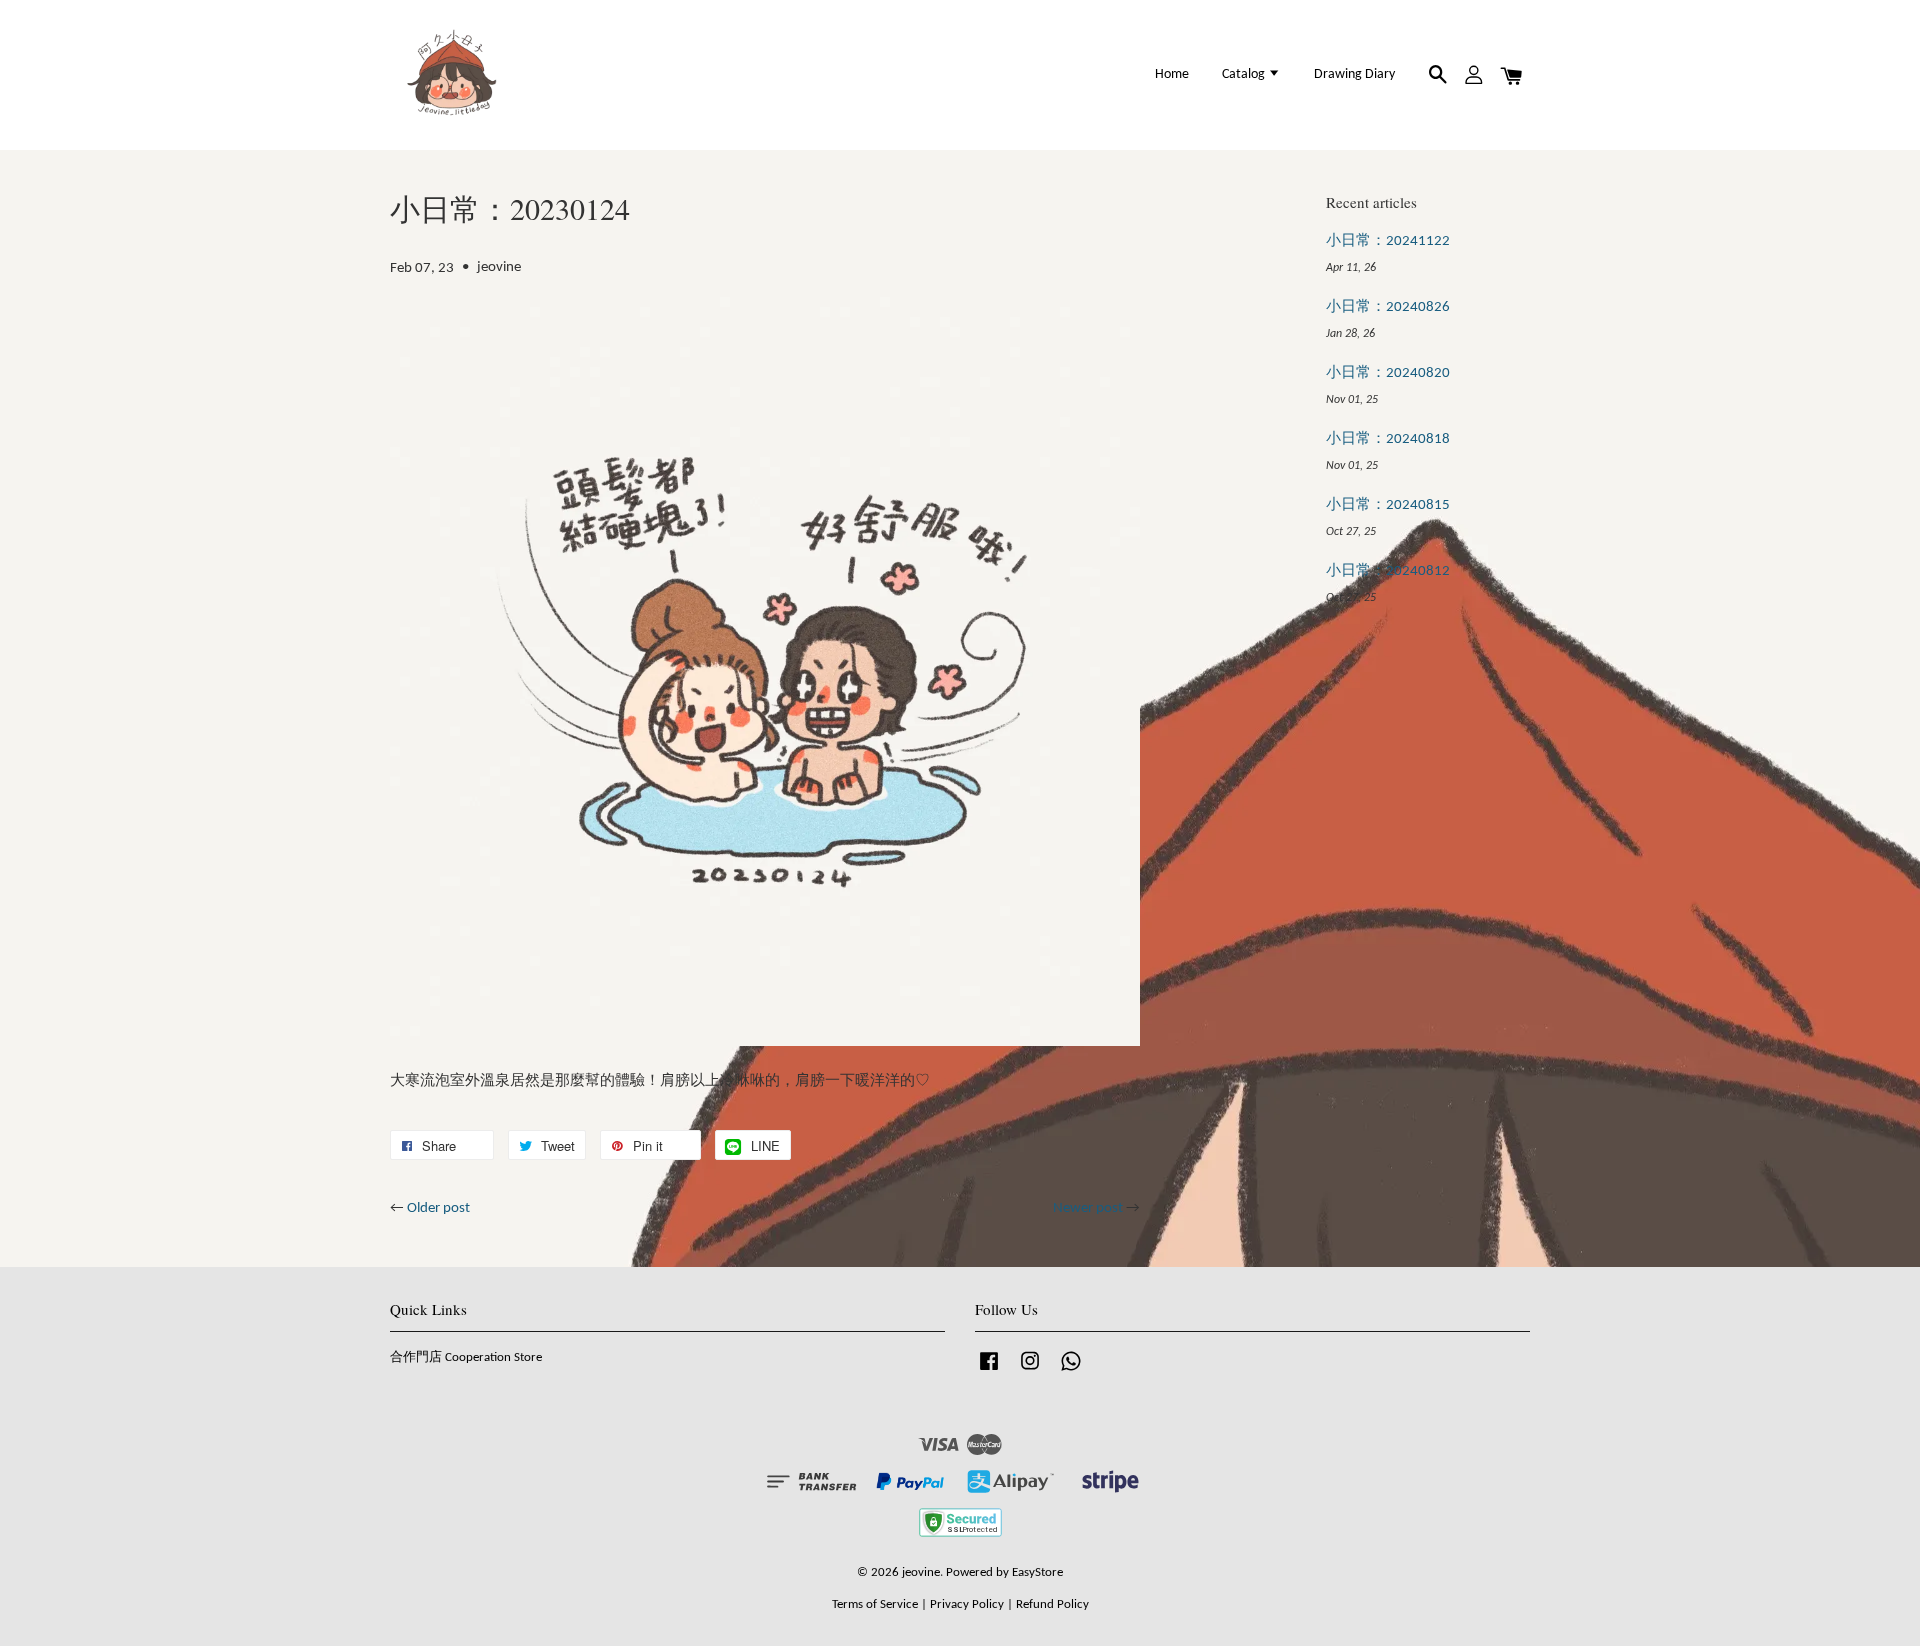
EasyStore (1037, 1572)
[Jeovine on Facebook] (989, 1371)
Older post (438, 1208)
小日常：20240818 (1388, 439)
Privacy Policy (967, 1604)
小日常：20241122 (1388, 241)
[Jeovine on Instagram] (1030, 1371)
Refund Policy (1052, 1604)
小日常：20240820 (1388, 373)
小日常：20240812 (1388, 571)
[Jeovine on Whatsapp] (1071, 1371)
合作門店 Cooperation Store (466, 1357)
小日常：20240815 (1388, 505)
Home (1172, 74)
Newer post (1088, 1208)
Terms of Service (875, 1604)
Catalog (1245, 74)
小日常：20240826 (1388, 307)
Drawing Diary (1354, 74)
